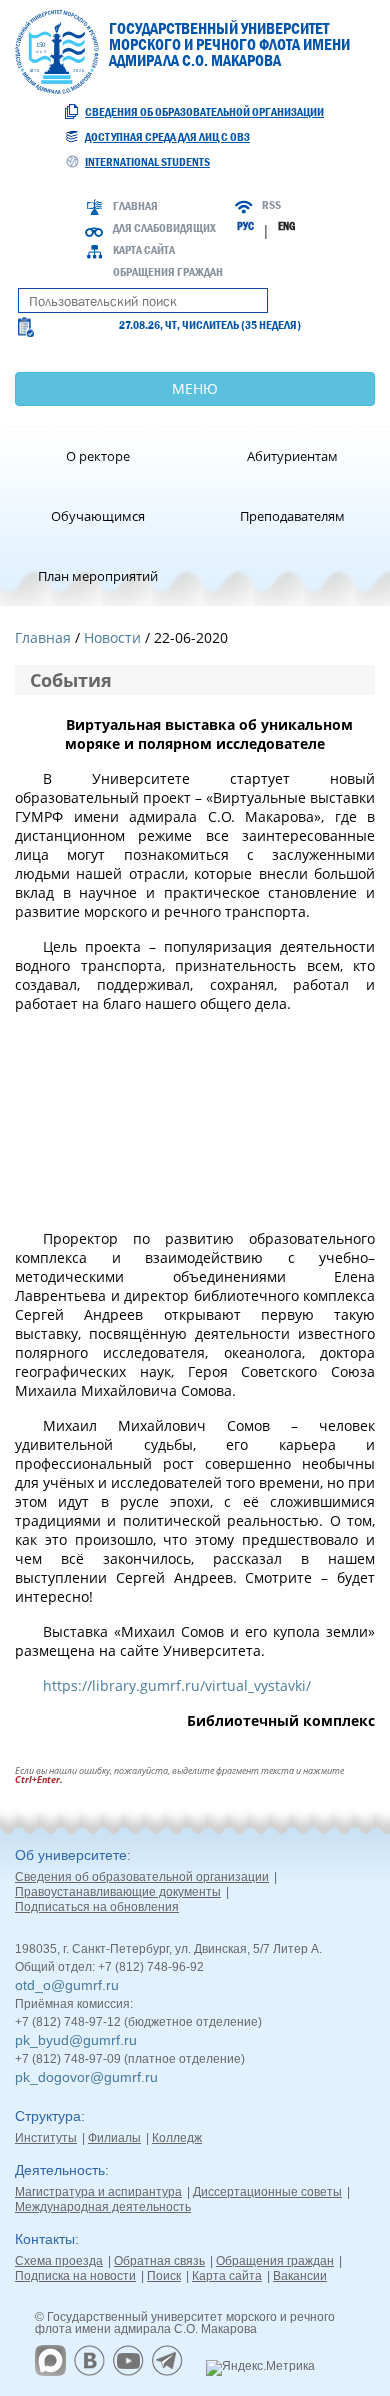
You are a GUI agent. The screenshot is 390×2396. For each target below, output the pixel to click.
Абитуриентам (292, 456)
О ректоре (98, 456)
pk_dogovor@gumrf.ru (86, 2077)
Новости (112, 637)
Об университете (71, 1855)
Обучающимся (98, 516)
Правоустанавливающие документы (118, 1892)
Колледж (177, 2138)
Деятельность (60, 2170)
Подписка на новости (75, 2276)
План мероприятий (98, 576)
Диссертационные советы (267, 2192)
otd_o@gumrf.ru (67, 1985)
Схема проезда (59, 2261)
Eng (286, 226)
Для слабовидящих (164, 228)
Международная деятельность (103, 2207)
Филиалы (114, 2138)
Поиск (164, 2276)
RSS (271, 205)
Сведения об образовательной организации (204, 112)
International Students (147, 162)
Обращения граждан (168, 272)
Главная (135, 206)
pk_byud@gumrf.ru (76, 2040)
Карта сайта (144, 250)
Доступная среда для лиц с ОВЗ (167, 137)
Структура (48, 2116)
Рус (245, 226)
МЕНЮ (195, 388)
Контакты (45, 2239)
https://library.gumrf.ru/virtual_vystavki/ (177, 1685)
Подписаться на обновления (97, 1907)
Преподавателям (292, 516)
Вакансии (300, 2276)
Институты (46, 2138)
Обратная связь (159, 2261)
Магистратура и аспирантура (98, 2192)
